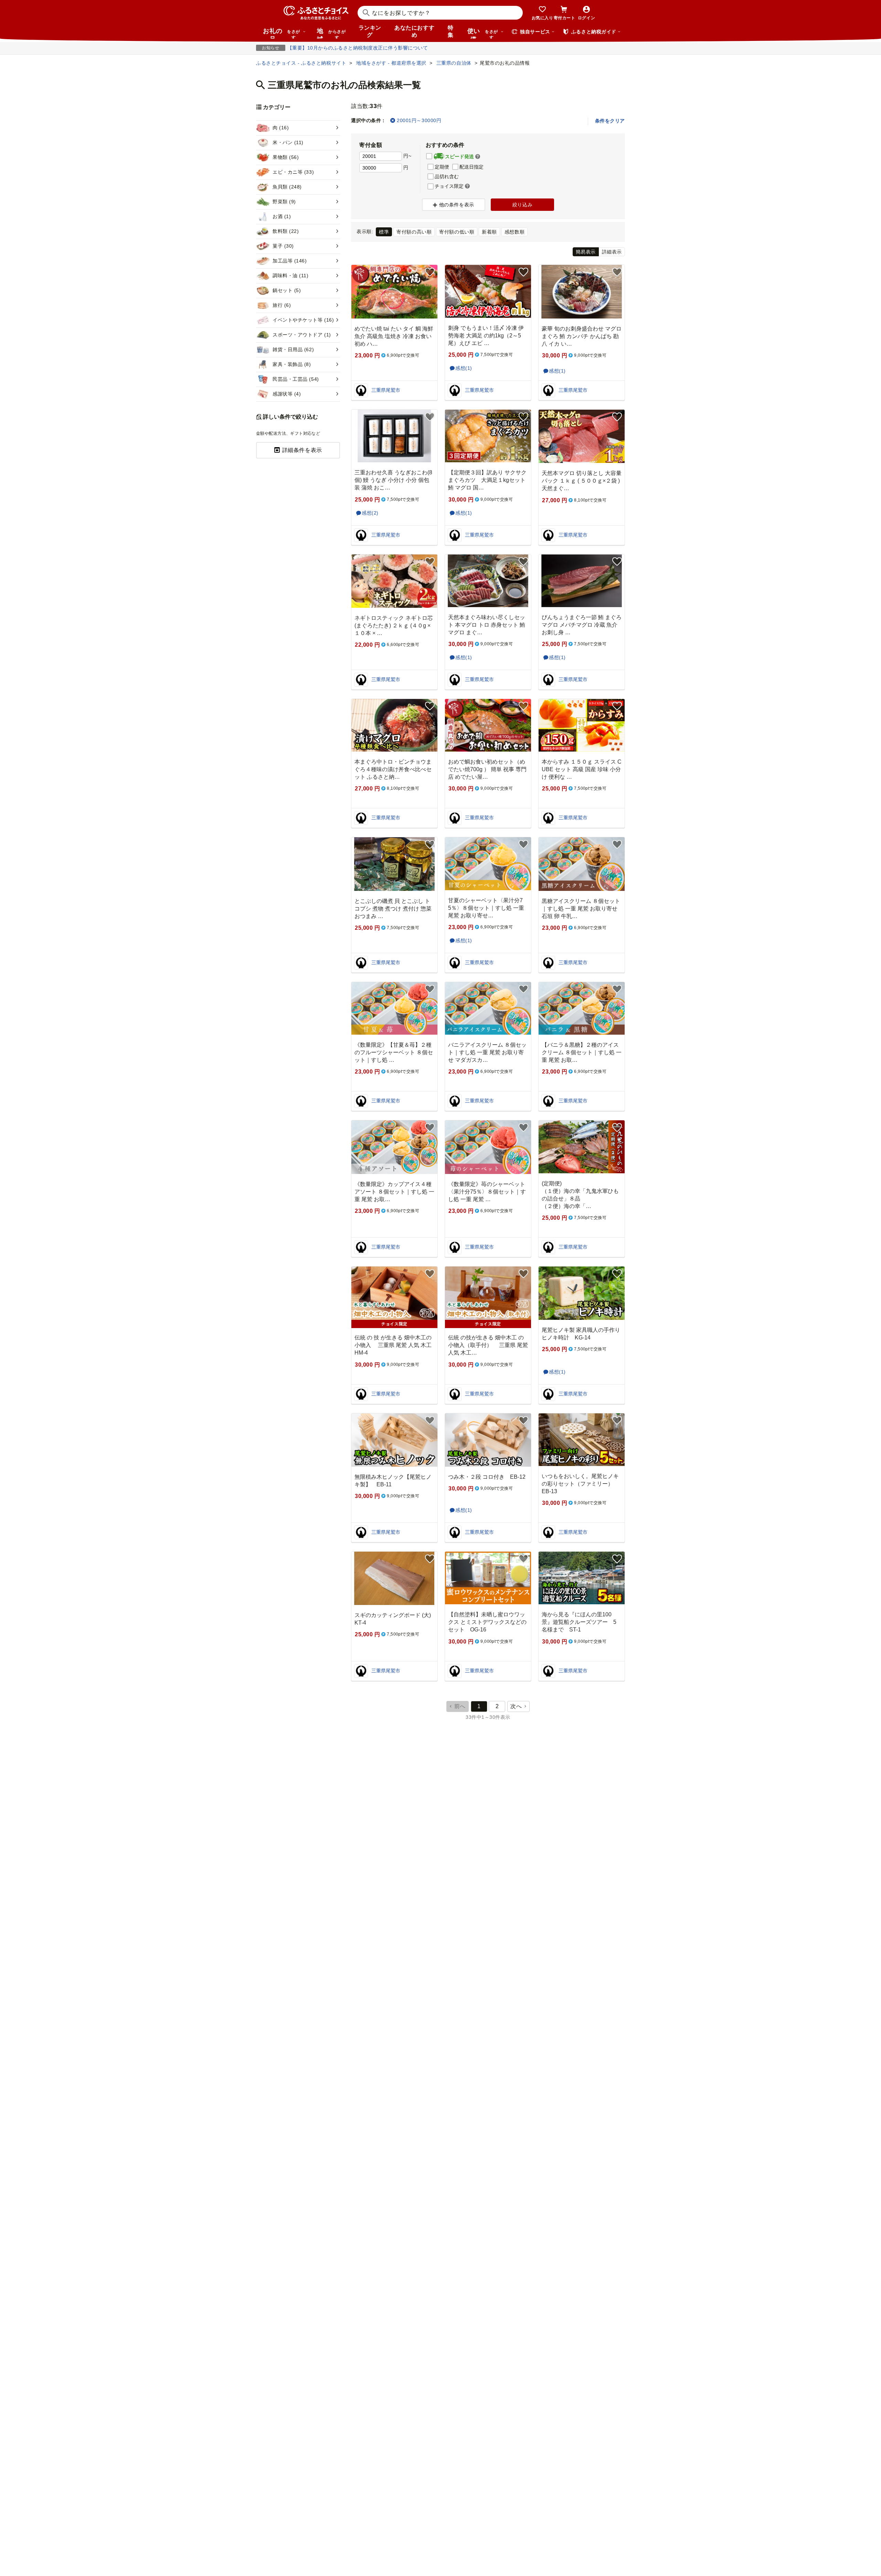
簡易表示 (586, 252)
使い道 (483, 33)
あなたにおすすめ (414, 31)
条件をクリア (610, 121)
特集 (451, 31)
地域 (331, 33)
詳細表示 (612, 252)
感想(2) (370, 513)
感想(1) (464, 368)
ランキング (370, 31)
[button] (478, 157)
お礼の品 (282, 33)
